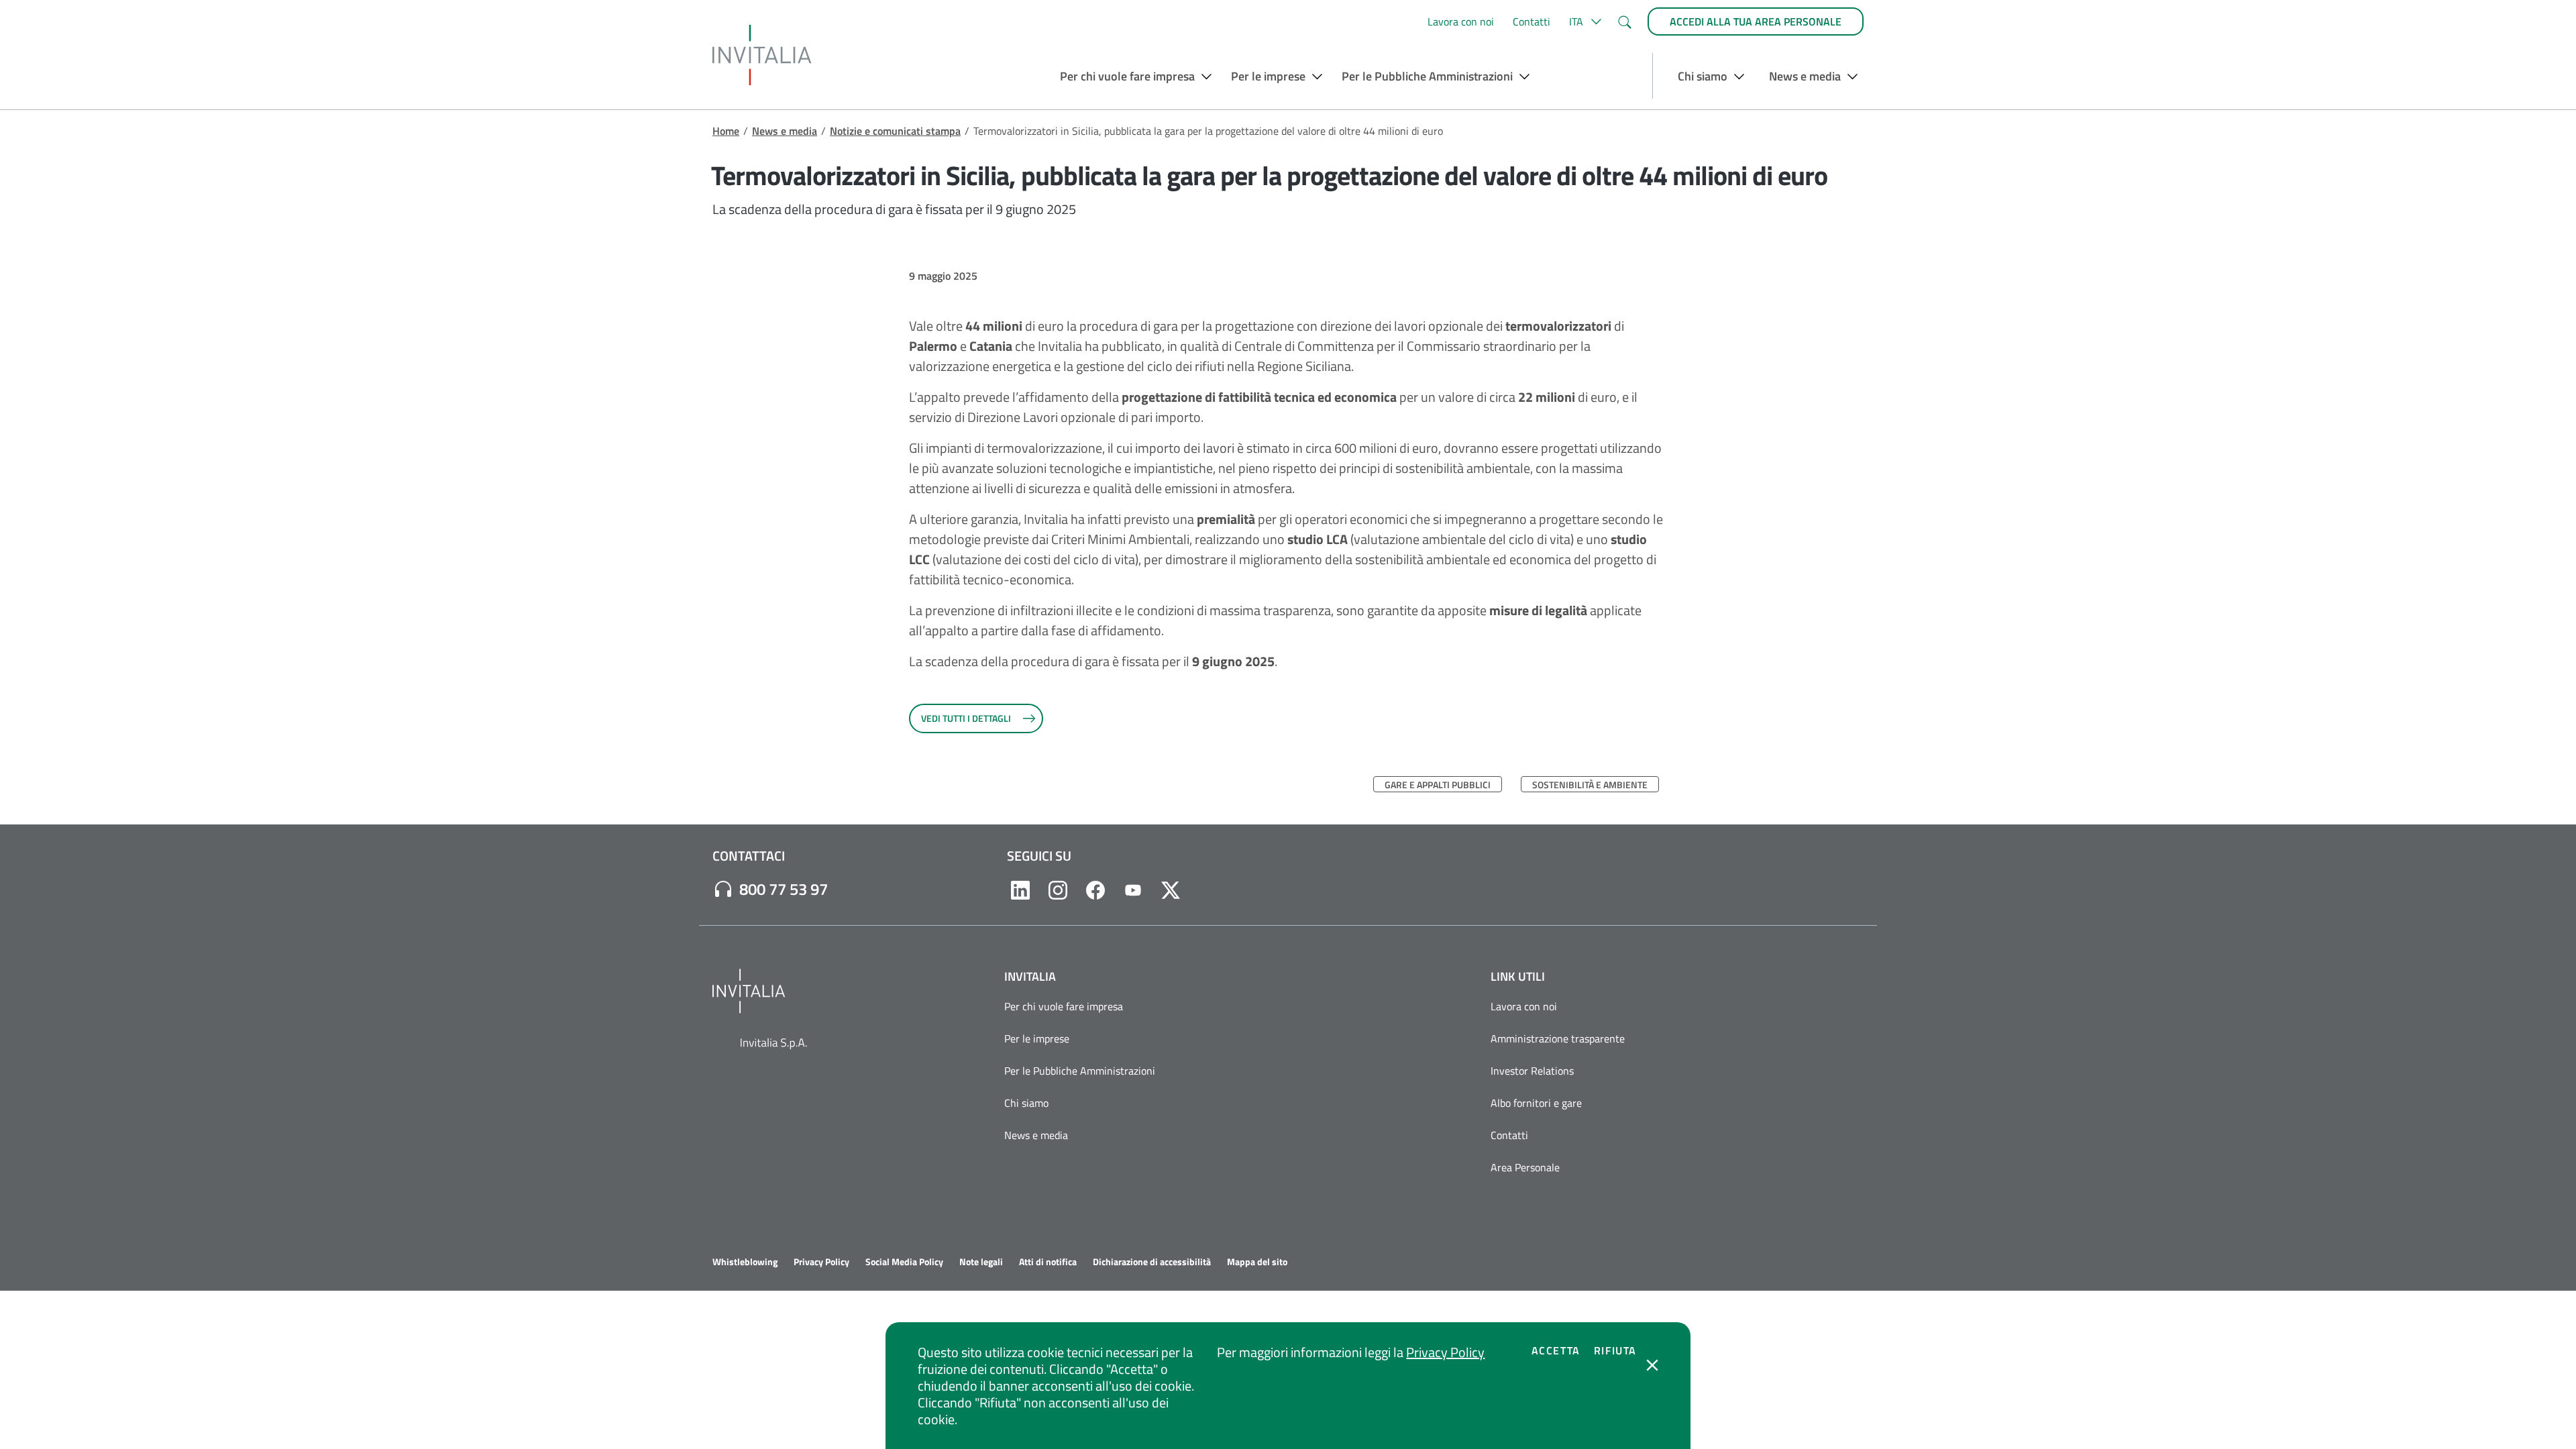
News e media (785, 131)
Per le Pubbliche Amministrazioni (1080, 1071)
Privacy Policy (1445, 1352)
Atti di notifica (1048, 1262)
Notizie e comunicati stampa (895, 131)
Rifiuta (1615, 1350)
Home (726, 131)
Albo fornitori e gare (1536, 1103)
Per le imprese (1037, 1038)
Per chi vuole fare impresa (1064, 1006)
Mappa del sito (1257, 1262)
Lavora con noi (1461, 21)
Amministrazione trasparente (1558, 1038)
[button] (1584, 21)
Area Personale (1525, 1167)
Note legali (981, 1262)
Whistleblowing (745, 1262)
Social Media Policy (904, 1262)
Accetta (1556, 1350)
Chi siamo (1026, 1103)
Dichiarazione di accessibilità (1152, 1262)
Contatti (1532, 21)
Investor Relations (1532, 1071)
